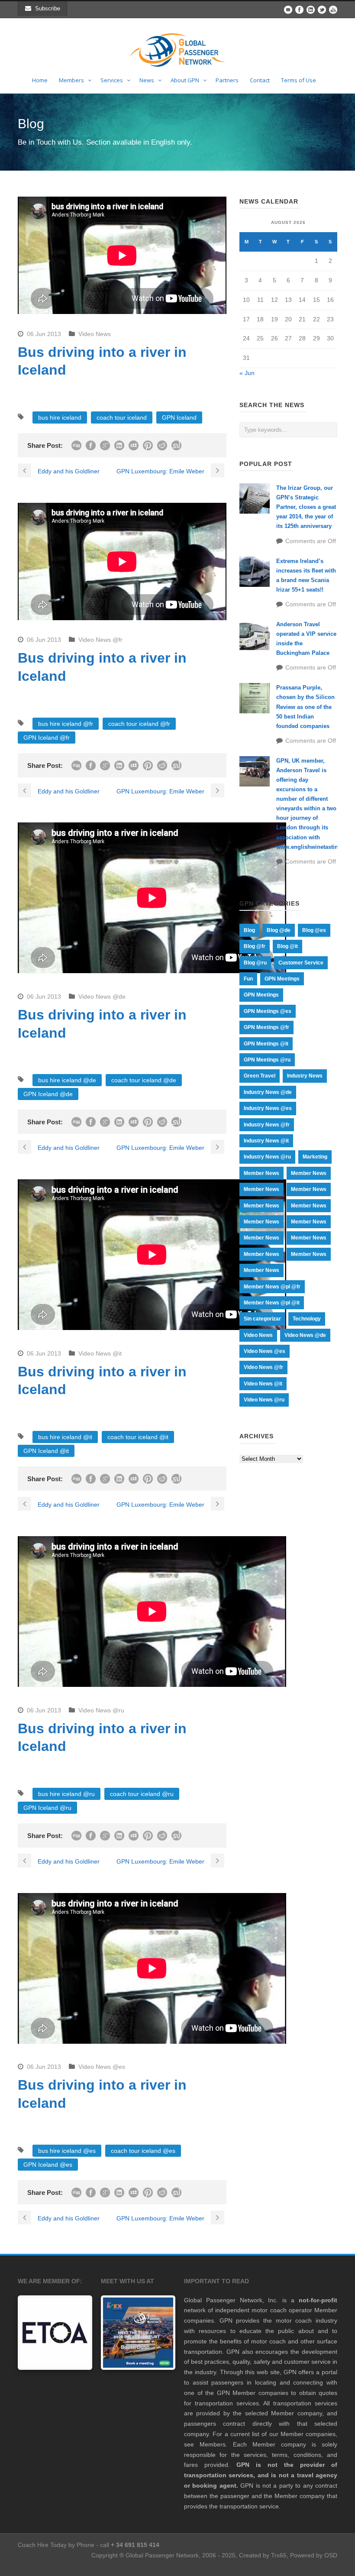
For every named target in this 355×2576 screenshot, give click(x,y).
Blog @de (279, 930)
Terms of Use (299, 80)
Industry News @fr (267, 1125)
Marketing (315, 1157)
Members (71, 80)
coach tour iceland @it (138, 1437)
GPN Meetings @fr (266, 1027)
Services (112, 80)
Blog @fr (255, 946)
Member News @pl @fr (272, 1287)
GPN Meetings (282, 979)
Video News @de (102, 997)
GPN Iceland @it (46, 1451)
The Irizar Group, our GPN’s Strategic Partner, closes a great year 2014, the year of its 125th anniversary (306, 507)
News (147, 80)
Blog (249, 930)
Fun (248, 979)
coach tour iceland (122, 417)
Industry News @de (268, 1092)
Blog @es (314, 930)
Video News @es (102, 2067)
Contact (260, 80)
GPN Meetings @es (268, 1011)
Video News (95, 334)
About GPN (185, 80)
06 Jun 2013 (44, 334)
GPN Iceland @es (48, 2165)
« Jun (247, 373)
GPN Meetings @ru (267, 1060)
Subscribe (48, 8)
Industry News (305, 1076)
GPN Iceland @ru (47, 1808)
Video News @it (100, 1353)
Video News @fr (100, 640)
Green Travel (260, 1076)
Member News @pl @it (272, 1303)
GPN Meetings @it (266, 1044)
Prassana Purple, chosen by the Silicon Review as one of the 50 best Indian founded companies (305, 707)
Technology (307, 1319)
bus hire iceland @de (67, 1080)
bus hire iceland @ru (66, 1794)
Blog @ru (255, 963)
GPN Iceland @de (48, 1094)
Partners (227, 80)
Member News (261, 1173)
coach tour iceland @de (144, 1080)
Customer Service (301, 963)
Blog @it (287, 946)
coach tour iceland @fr (139, 724)
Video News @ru (101, 1710)
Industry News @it (266, 1141)
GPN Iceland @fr (47, 738)
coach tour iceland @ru (142, 1794)
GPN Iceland (179, 417)
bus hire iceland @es (67, 2151)
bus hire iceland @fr (66, 724)
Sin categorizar (262, 1319)
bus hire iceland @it (65, 1437)
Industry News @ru (267, 1157)
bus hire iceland (60, 417)
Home (40, 80)
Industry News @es (268, 1108)
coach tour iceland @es (143, 2151)
